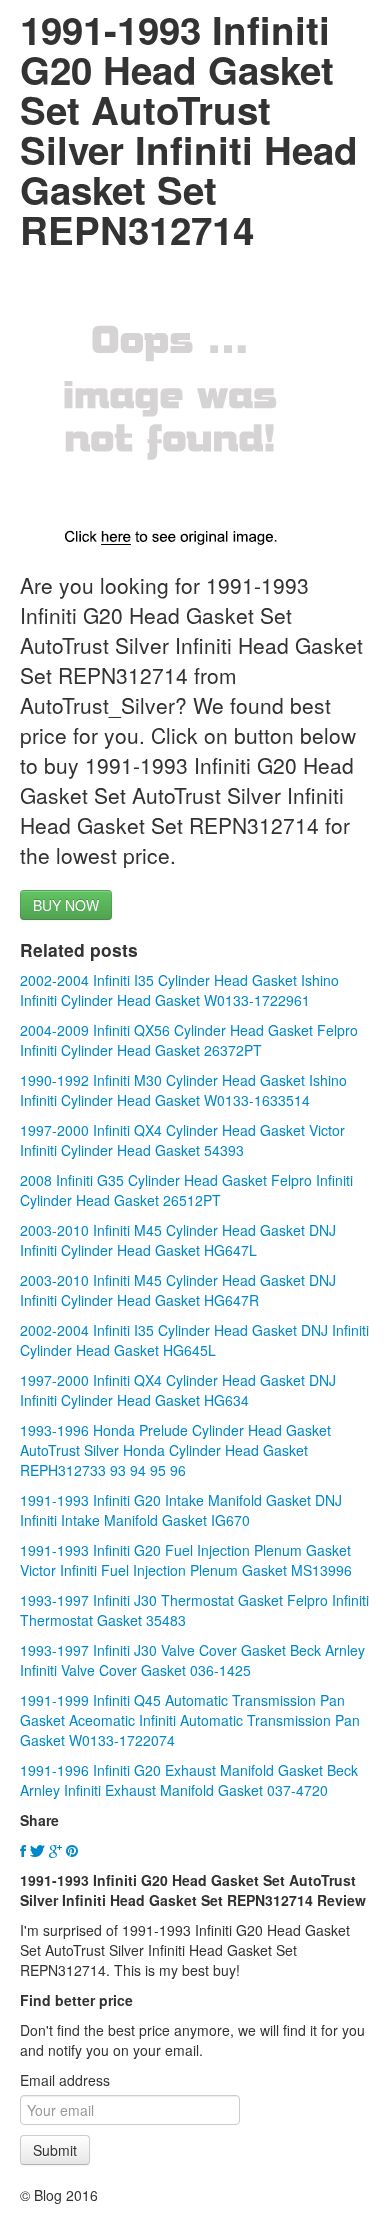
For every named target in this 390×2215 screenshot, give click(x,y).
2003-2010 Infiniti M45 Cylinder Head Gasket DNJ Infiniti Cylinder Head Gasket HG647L (178, 1240)
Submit (55, 2150)
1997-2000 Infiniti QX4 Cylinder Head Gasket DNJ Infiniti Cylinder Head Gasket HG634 (178, 1390)
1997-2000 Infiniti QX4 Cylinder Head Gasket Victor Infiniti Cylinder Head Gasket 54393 (182, 1140)
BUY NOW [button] (66, 905)
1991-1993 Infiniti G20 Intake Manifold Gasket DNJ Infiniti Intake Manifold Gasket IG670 (181, 1510)
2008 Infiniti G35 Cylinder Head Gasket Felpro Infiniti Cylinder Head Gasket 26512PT (186, 1190)
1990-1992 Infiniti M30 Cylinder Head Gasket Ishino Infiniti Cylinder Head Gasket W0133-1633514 (183, 1090)
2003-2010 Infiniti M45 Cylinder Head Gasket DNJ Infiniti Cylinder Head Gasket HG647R (178, 1290)
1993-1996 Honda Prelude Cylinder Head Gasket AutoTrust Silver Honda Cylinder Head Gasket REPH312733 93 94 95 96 (175, 1450)
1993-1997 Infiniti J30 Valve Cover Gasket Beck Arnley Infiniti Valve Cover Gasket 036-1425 (192, 1660)
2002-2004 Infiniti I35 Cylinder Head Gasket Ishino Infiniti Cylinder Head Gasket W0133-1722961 (179, 990)
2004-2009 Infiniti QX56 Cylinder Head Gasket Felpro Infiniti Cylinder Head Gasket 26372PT (189, 1040)
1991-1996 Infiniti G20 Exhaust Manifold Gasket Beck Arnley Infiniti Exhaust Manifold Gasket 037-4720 (189, 1780)
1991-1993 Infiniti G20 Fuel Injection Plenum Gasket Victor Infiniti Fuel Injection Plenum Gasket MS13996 (186, 1560)
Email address (65, 2080)
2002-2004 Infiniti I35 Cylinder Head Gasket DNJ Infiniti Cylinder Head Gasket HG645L (194, 1340)
